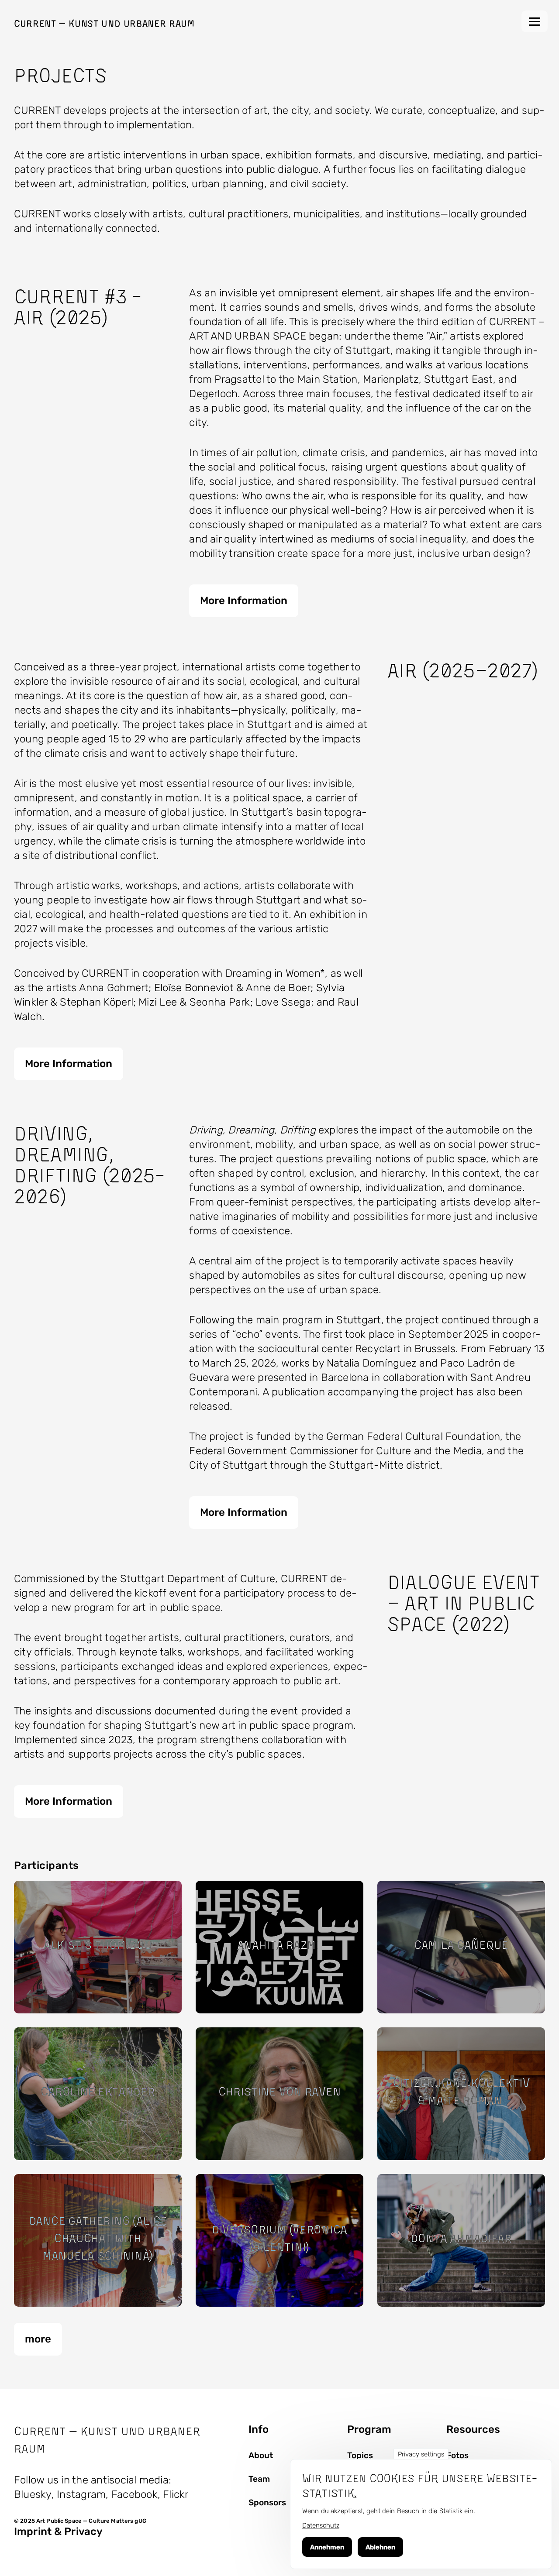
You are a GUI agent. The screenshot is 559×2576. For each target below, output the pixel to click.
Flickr (176, 2494)
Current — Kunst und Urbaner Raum (104, 23)
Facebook (135, 2494)
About (261, 2456)
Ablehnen (380, 2547)
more (38, 2339)
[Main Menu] (535, 21)
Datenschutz (321, 2525)
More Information (244, 601)
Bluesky (33, 2494)
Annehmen (327, 2547)
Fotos (457, 2456)
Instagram (81, 2494)
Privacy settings (421, 2454)
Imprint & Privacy (58, 2531)
